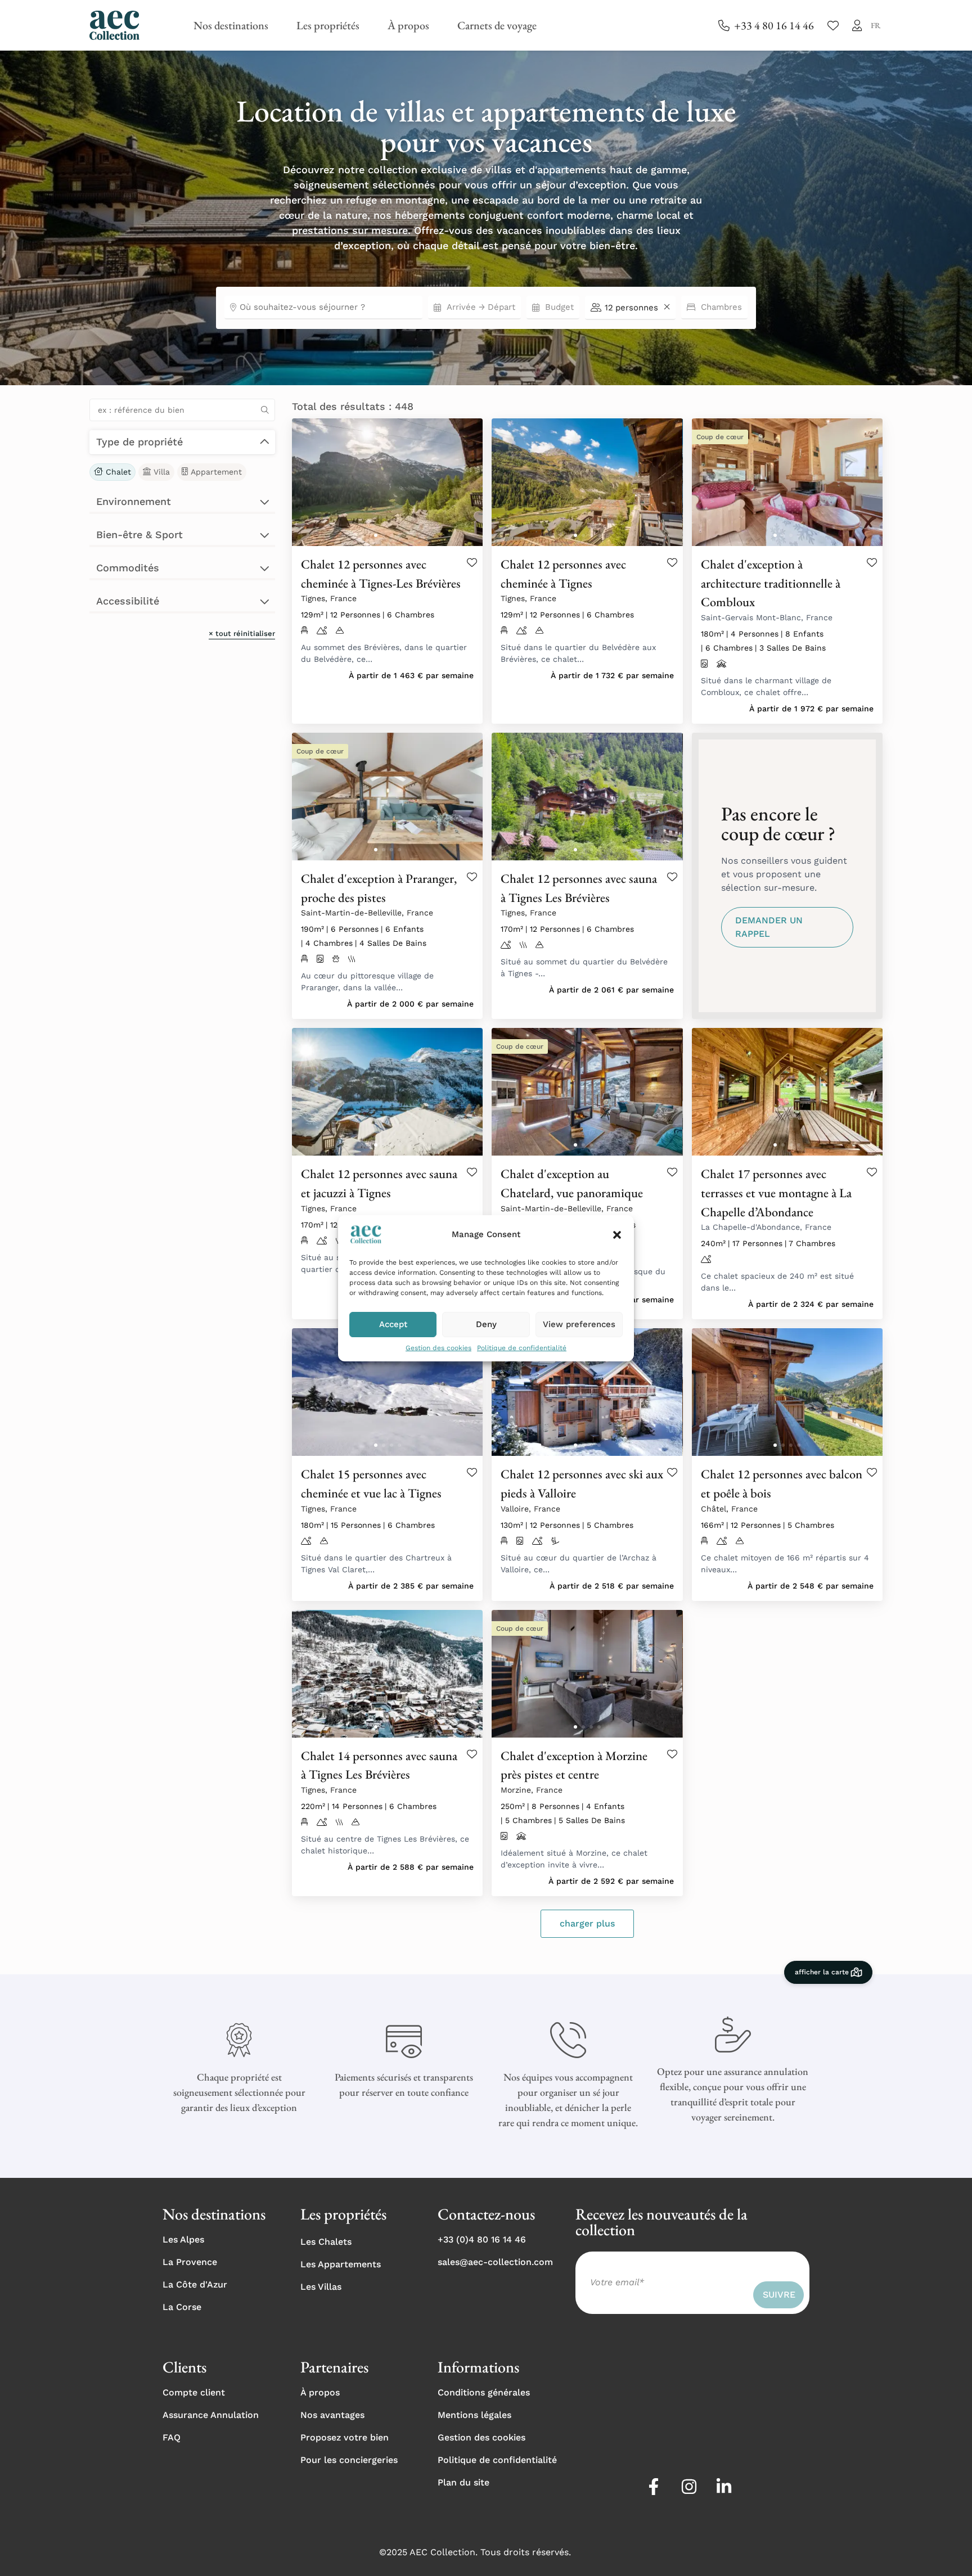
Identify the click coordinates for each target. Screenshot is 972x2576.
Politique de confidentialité (522, 1348)
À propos (408, 25)
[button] (617, 1235)
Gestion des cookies (438, 1348)
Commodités (128, 568)
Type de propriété (139, 442)
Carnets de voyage (497, 25)
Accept (393, 1324)
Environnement (134, 501)
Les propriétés (328, 25)
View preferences (579, 1324)
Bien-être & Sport (139, 534)
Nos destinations (231, 25)
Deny (486, 1324)
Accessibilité (128, 601)
